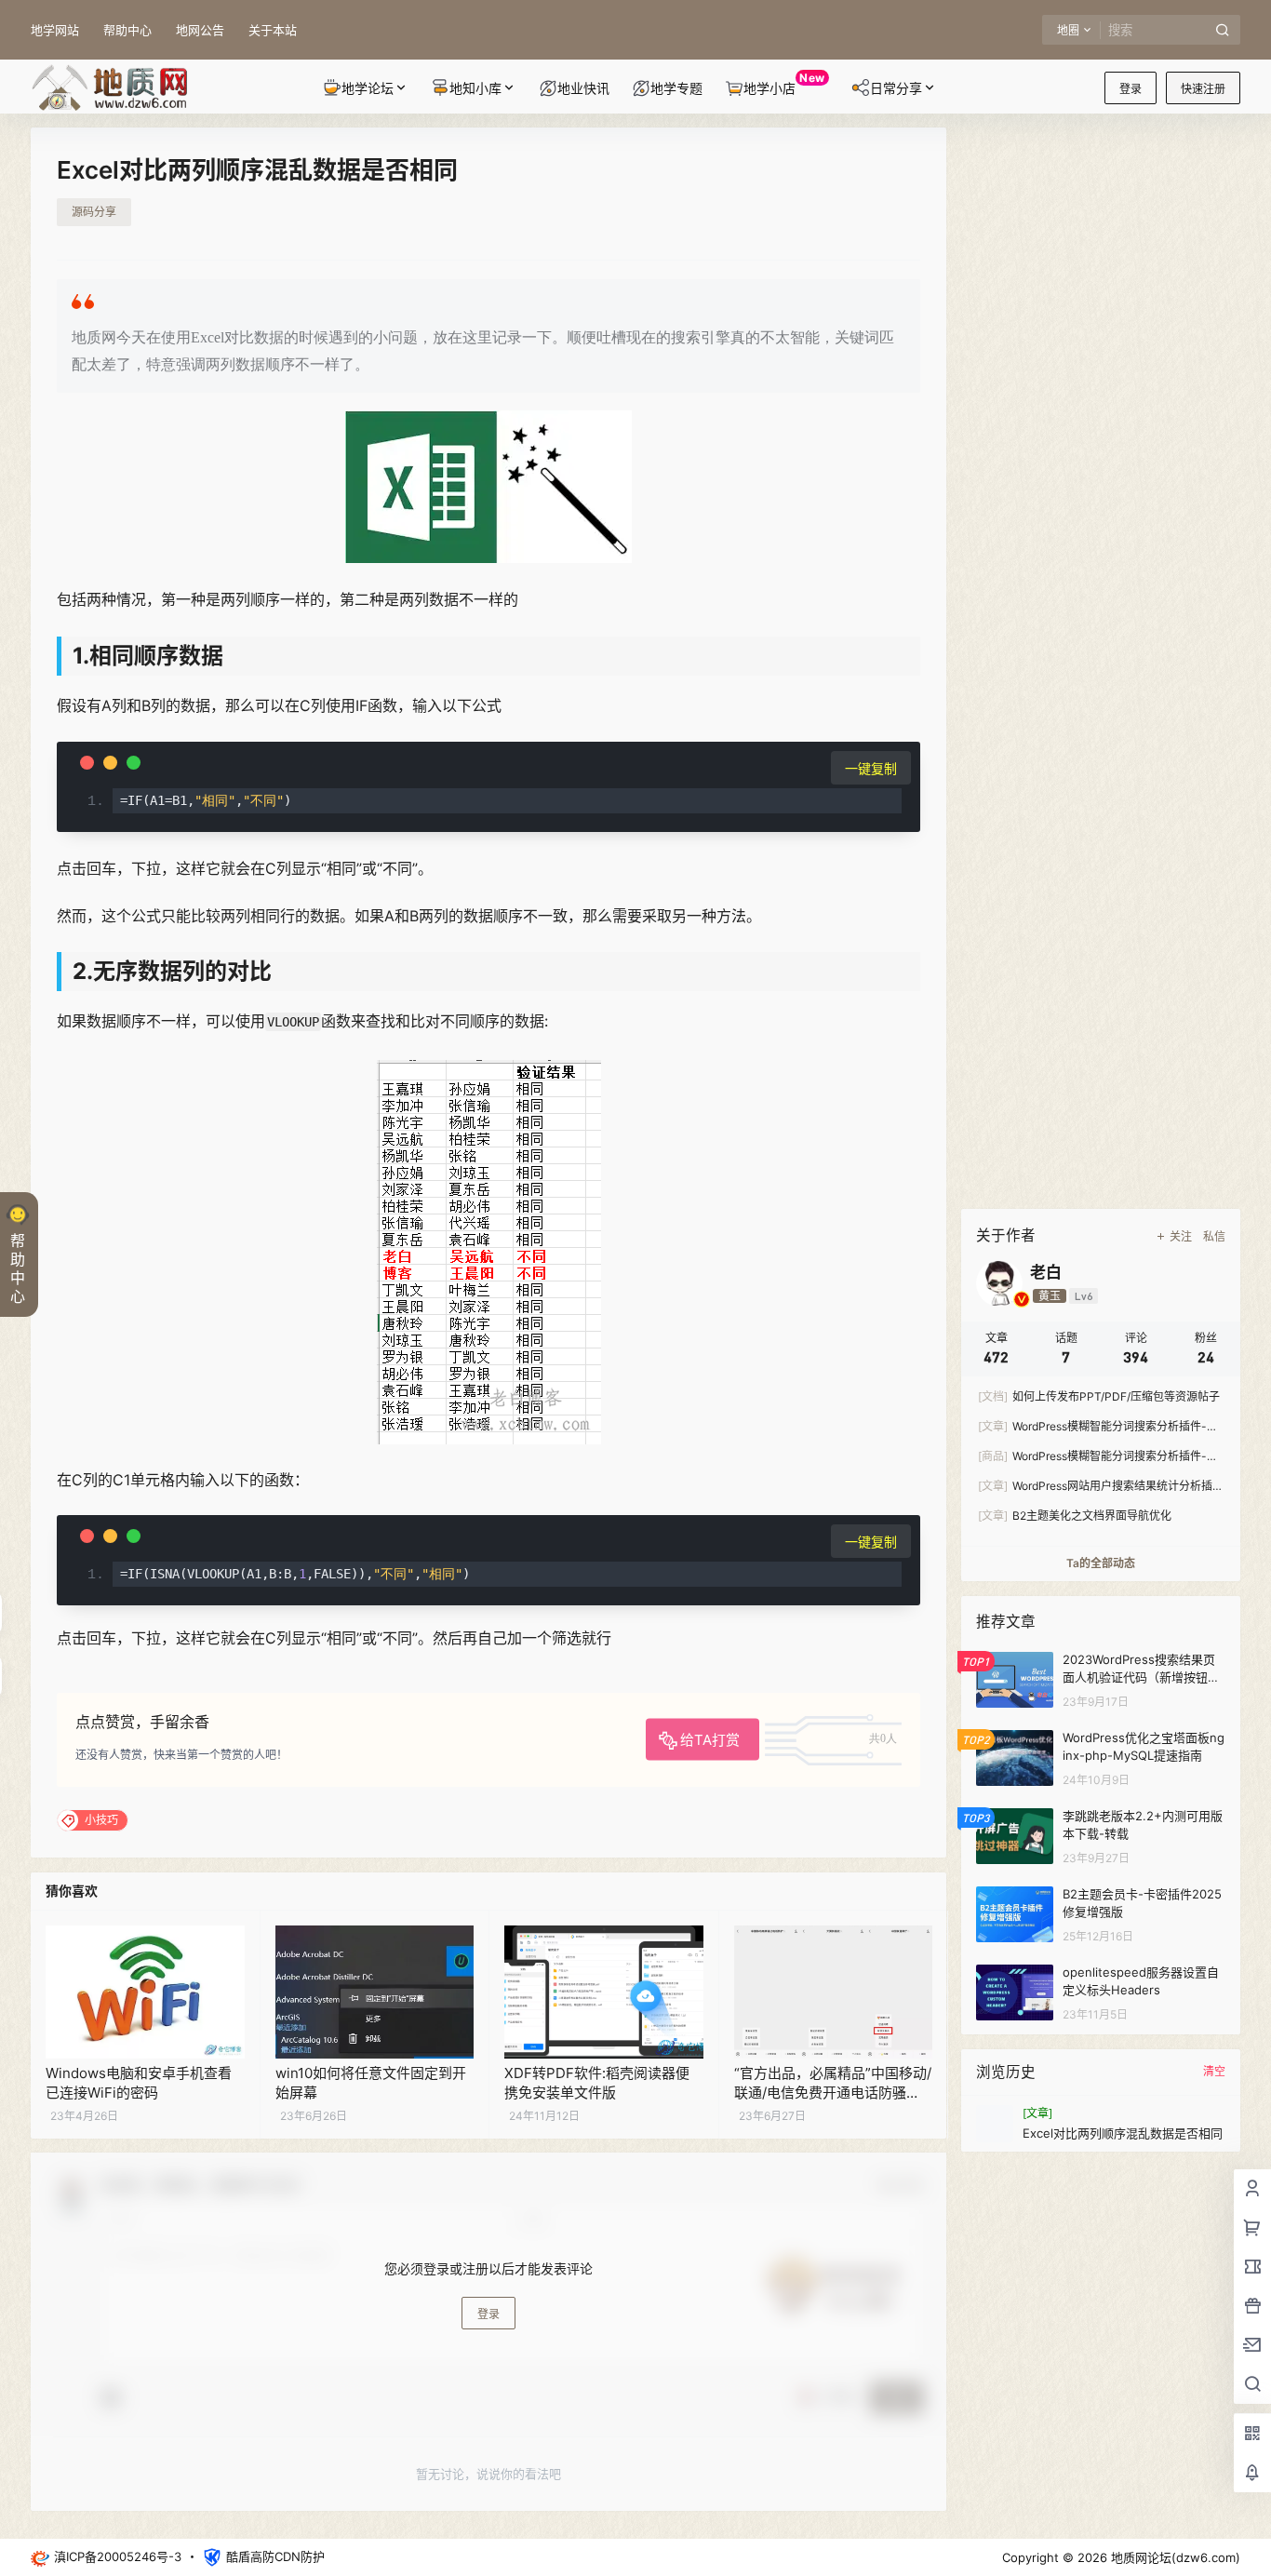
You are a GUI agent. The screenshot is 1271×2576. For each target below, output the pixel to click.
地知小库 (475, 88)
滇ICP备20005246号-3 (118, 2556)
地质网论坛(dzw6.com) (1174, 2557)
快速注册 (1203, 89)
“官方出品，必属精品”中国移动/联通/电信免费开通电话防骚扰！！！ (833, 2093)
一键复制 (871, 768)
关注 (1181, 1236)
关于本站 (273, 30)
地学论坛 (368, 88)
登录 (1131, 89)
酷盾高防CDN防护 (275, 2556)
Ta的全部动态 (1101, 1563)
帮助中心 (127, 30)
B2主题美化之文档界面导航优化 (1075, 1516)
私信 (1214, 1236)
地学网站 (55, 30)
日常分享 (896, 88)
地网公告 (200, 30)
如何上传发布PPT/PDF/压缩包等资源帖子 (1099, 1396)
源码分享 (94, 212)
